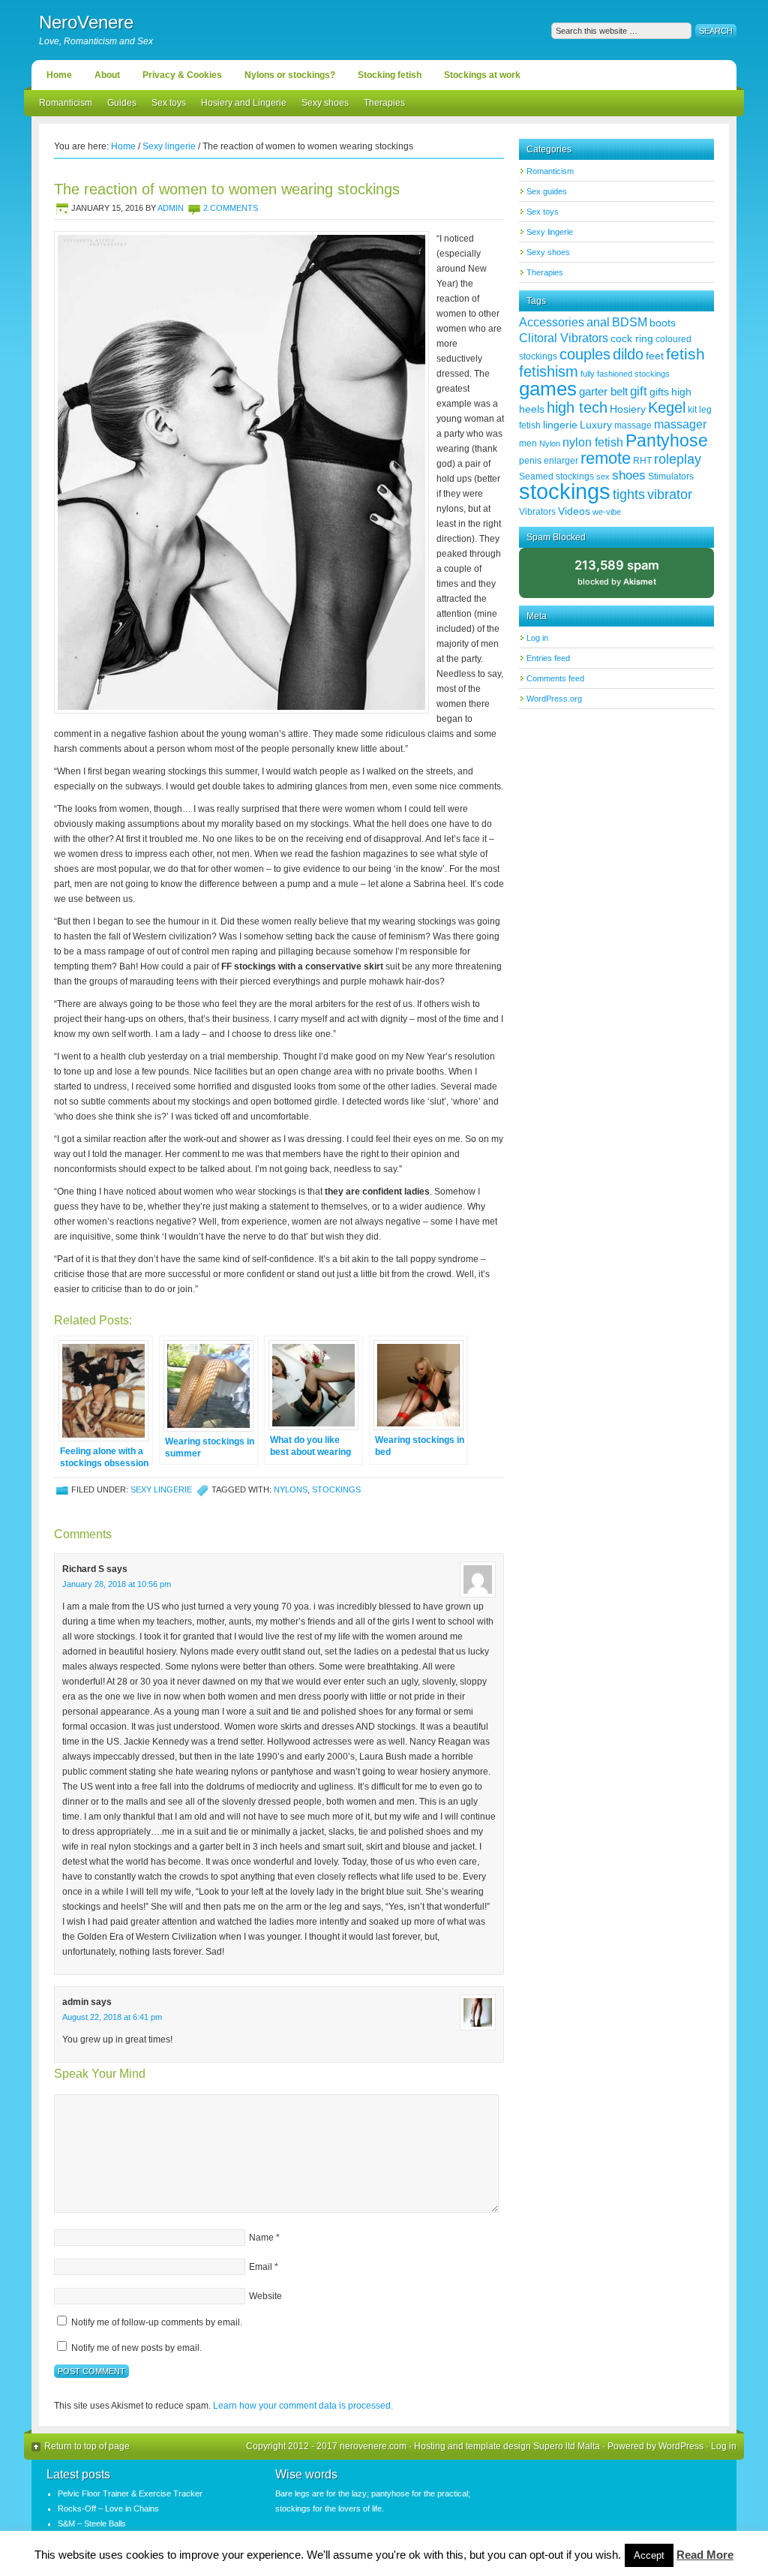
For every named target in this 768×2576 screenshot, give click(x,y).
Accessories (552, 322)
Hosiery (628, 409)
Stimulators (671, 476)
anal (598, 322)
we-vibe (607, 512)
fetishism (549, 371)
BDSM (630, 322)
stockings (336, 1489)
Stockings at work (482, 75)
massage (633, 425)
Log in (537, 638)
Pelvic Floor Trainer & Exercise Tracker (130, 2493)
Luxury (596, 425)
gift (639, 391)
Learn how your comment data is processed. (303, 2406)
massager (680, 424)
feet (655, 356)
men (528, 443)
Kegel (667, 407)
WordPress (681, 2446)
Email (261, 2267)
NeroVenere (86, 22)
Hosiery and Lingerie (244, 103)
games (548, 389)
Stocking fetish (390, 75)
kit (692, 410)
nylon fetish (593, 442)
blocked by (629, 578)
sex (603, 476)
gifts (659, 392)
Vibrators (537, 512)
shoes (629, 475)
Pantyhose (667, 440)
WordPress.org (554, 699)
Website (265, 2296)
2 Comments (231, 208)
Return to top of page (87, 2446)
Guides (122, 103)
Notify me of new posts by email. (136, 2348)
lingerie (560, 425)
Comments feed (555, 678)
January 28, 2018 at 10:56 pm (117, 1584)
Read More (705, 2555)
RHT (642, 461)
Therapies (384, 103)
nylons (291, 1489)
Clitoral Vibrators (564, 338)
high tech (577, 407)
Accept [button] (649, 2555)
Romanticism (66, 103)
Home (59, 75)
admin (171, 208)
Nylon (550, 443)
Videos (574, 511)
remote (606, 458)
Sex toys (169, 103)
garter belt (603, 391)
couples (585, 354)
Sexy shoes (325, 103)
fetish (685, 354)
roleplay (678, 459)
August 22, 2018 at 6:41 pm (112, 2017)
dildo (628, 354)
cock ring (632, 338)
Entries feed (548, 658)
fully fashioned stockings (625, 374)
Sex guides (547, 191)
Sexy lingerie (161, 1489)
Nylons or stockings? (290, 75)
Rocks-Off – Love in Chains (108, 2508)
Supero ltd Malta (567, 2446)
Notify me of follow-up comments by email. (157, 2322)
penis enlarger (549, 461)
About (107, 75)
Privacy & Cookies (182, 75)
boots (663, 323)
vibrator (670, 494)
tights (629, 494)
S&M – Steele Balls (92, 2523)
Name (261, 2238)
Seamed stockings (556, 476)
